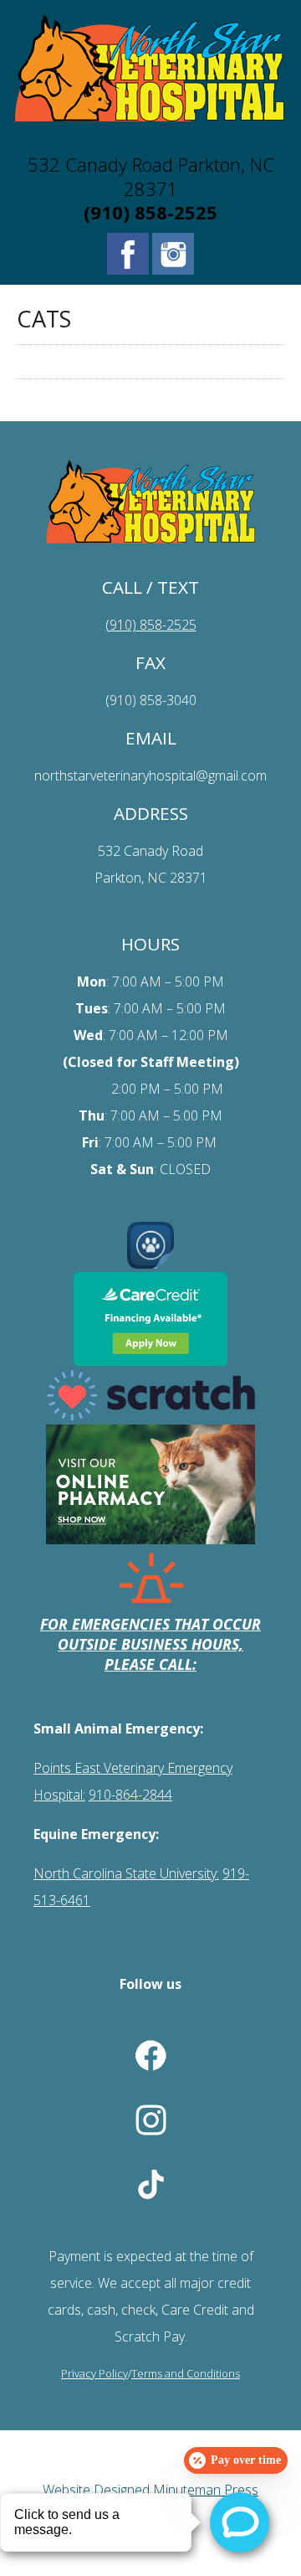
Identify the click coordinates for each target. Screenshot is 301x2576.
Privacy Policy (94, 2373)
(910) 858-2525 (150, 212)
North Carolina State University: (126, 1873)
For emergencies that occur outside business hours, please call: (150, 1644)
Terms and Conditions (186, 2373)
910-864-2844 (130, 1795)
